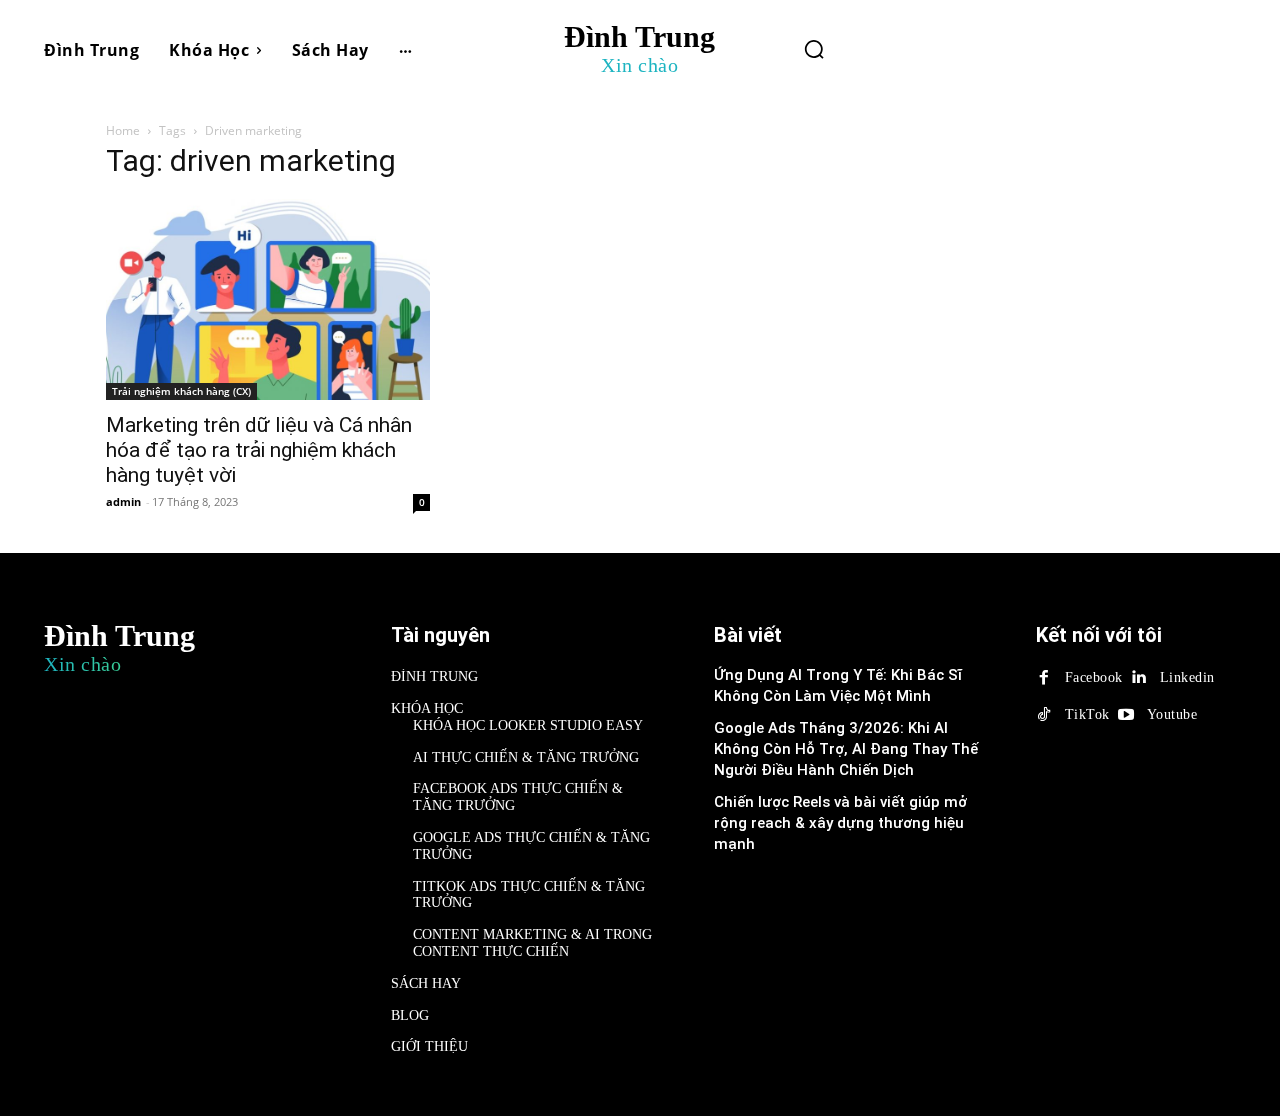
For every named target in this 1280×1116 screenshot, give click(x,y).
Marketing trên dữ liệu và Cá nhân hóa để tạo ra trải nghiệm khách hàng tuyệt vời (259, 450)
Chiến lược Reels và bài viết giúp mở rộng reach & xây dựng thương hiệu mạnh (840, 823)
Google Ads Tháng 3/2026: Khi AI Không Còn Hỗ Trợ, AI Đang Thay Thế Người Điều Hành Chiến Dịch (846, 749)
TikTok (1087, 714)
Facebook (1094, 677)
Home (123, 130)
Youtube (1172, 714)
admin (123, 501)
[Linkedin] (1139, 678)
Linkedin (1187, 677)
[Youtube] (1126, 715)
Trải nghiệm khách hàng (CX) (181, 391)
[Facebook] (1044, 678)
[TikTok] (1044, 715)
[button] (814, 49)
